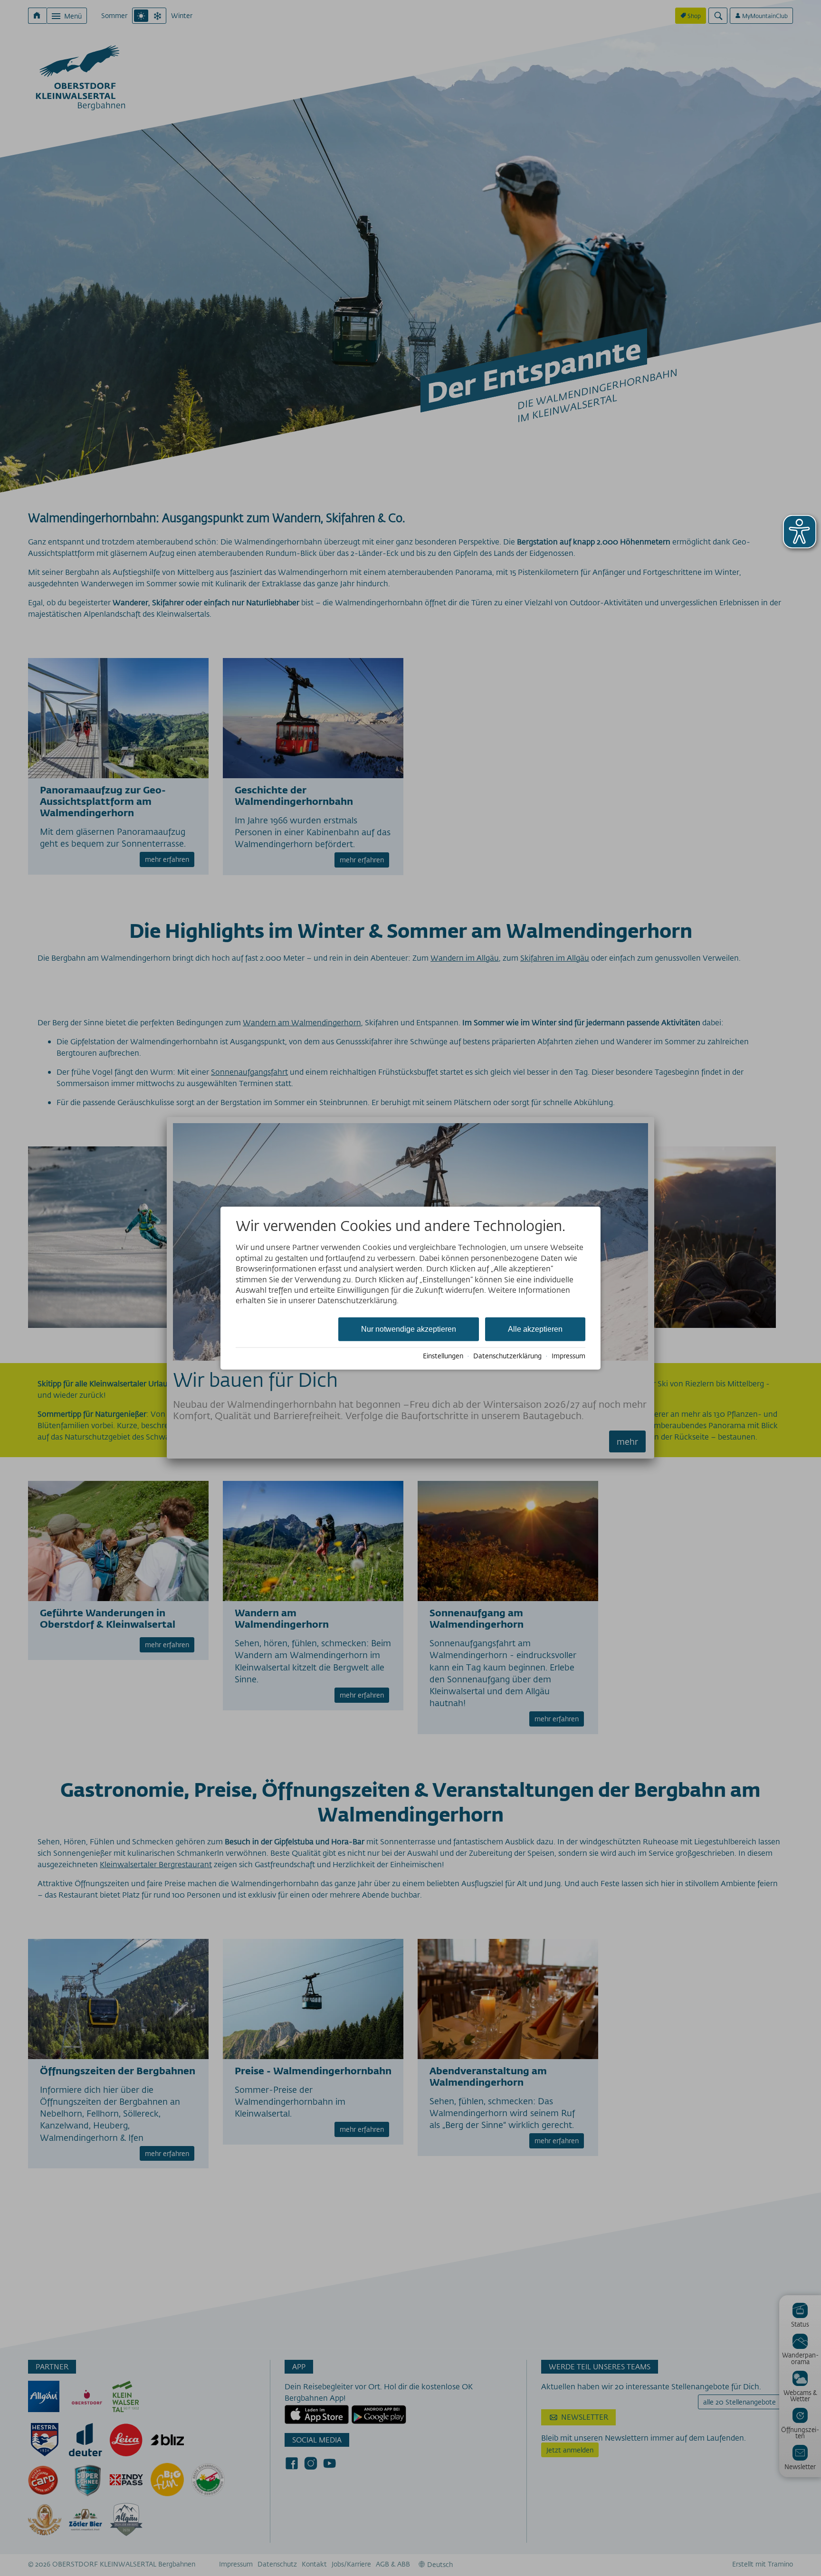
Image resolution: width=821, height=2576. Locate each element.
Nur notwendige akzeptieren (409, 1329)
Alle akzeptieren (535, 1329)
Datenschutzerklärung (507, 1356)
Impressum (568, 1356)
